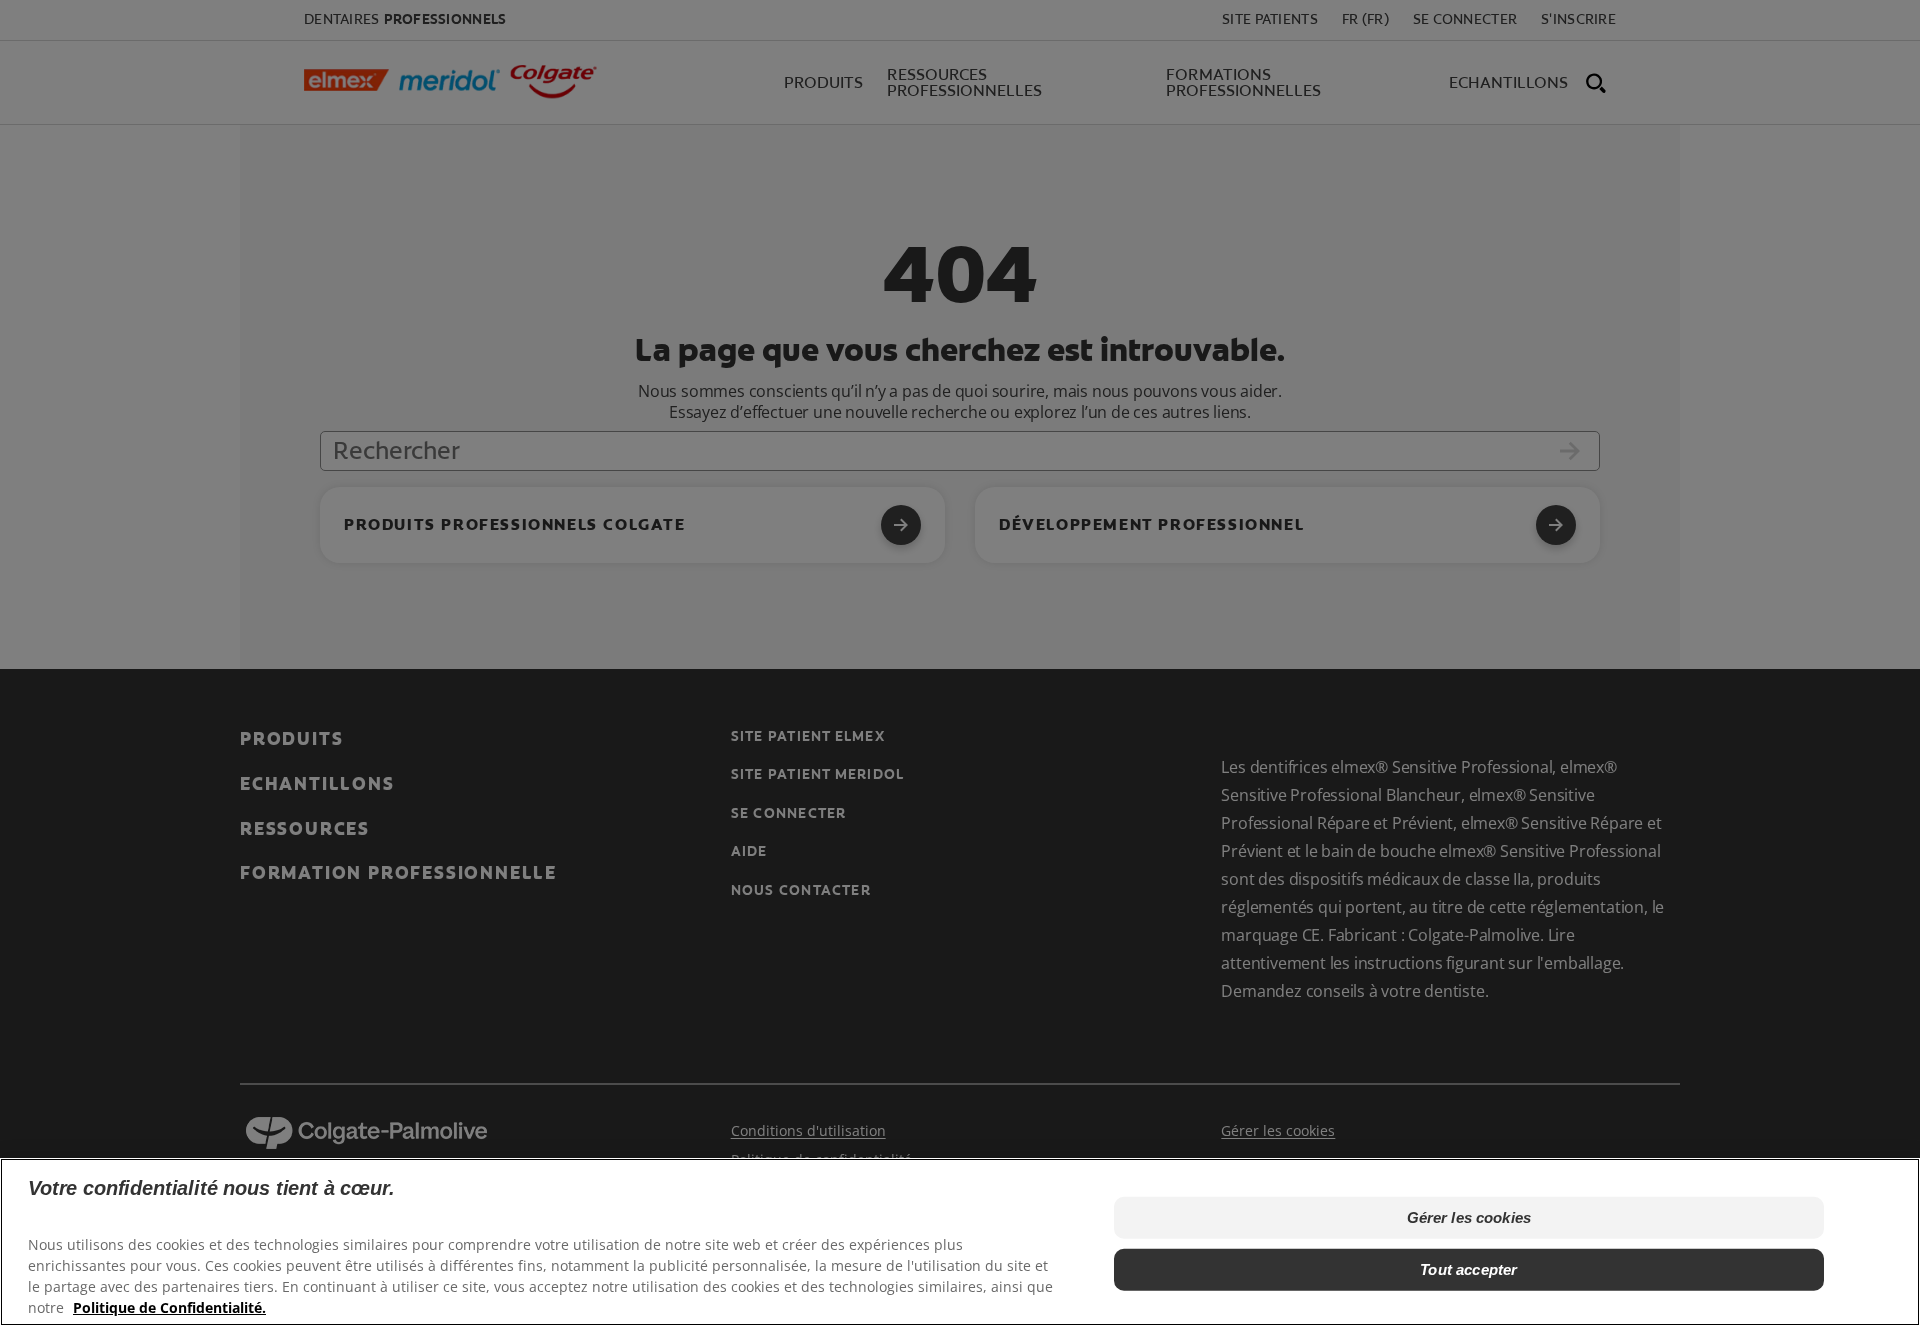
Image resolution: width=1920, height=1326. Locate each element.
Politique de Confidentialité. (169, 1306)
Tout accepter (1468, 1268)
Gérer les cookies (1469, 1216)
